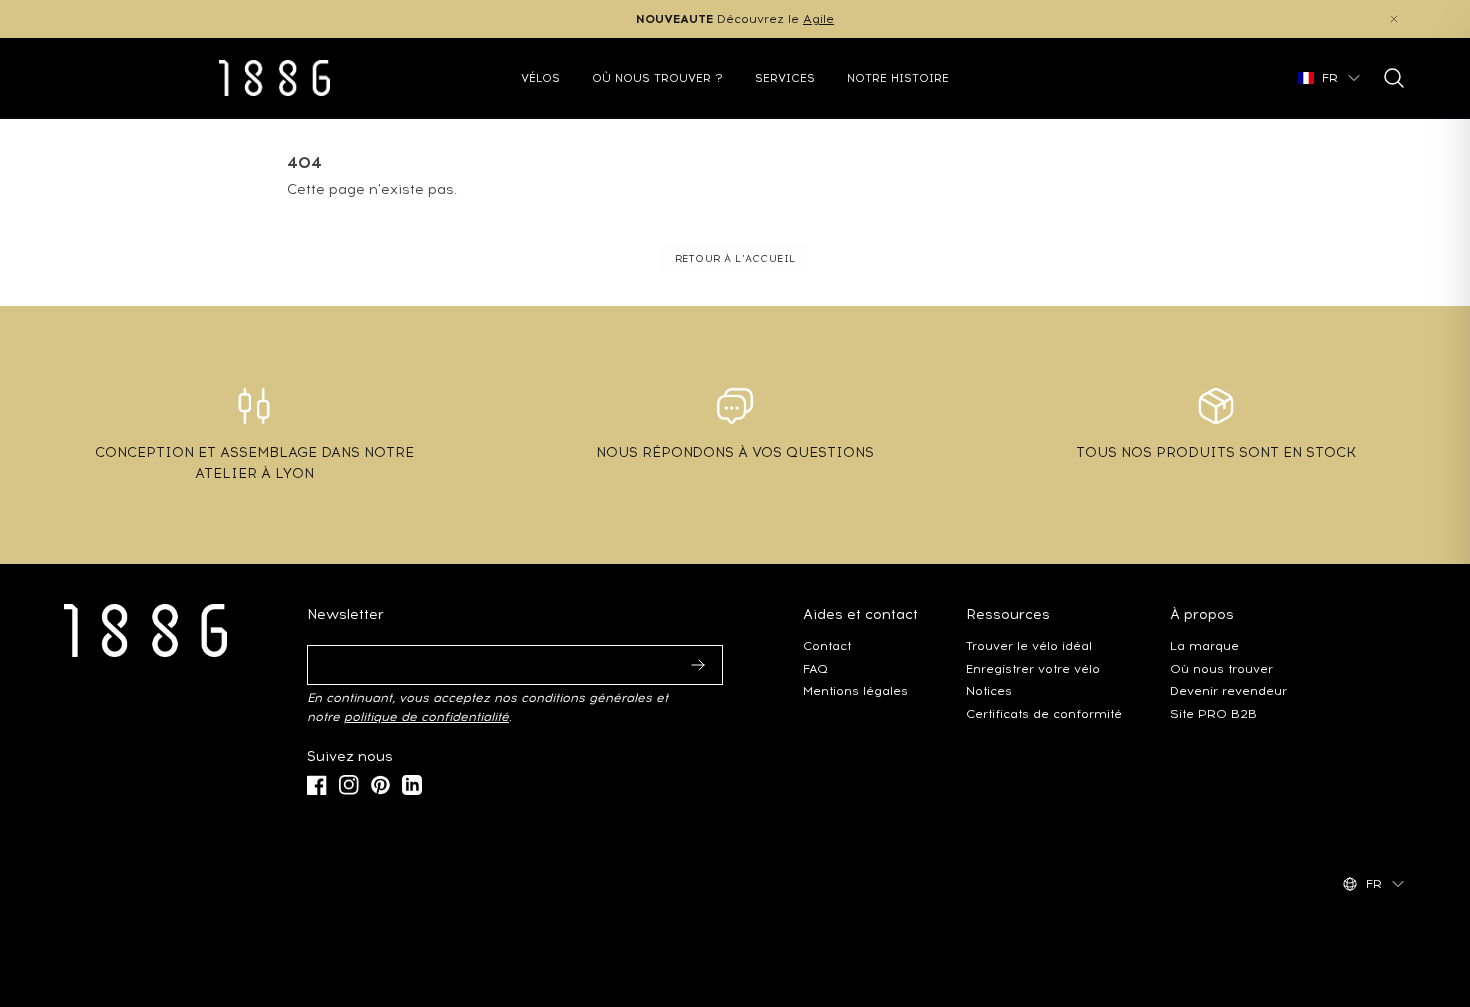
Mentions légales (855, 690)
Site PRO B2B (1213, 713)
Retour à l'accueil (735, 258)
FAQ (815, 668)
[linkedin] (412, 785)
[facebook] (317, 785)
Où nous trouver (1221, 668)
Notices (989, 690)
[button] (1394, 19)
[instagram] (349, 785)
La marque (1204, 645)
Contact (827, 645)
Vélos (540, 78)
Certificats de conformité (1044, 713)
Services (785, 78)
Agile (818, 18)
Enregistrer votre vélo (1033, 668)
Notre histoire (898, 78)
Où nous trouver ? (657, 78)
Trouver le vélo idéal (1029, 645)
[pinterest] (380, 785)
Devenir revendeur (1228, 690)
